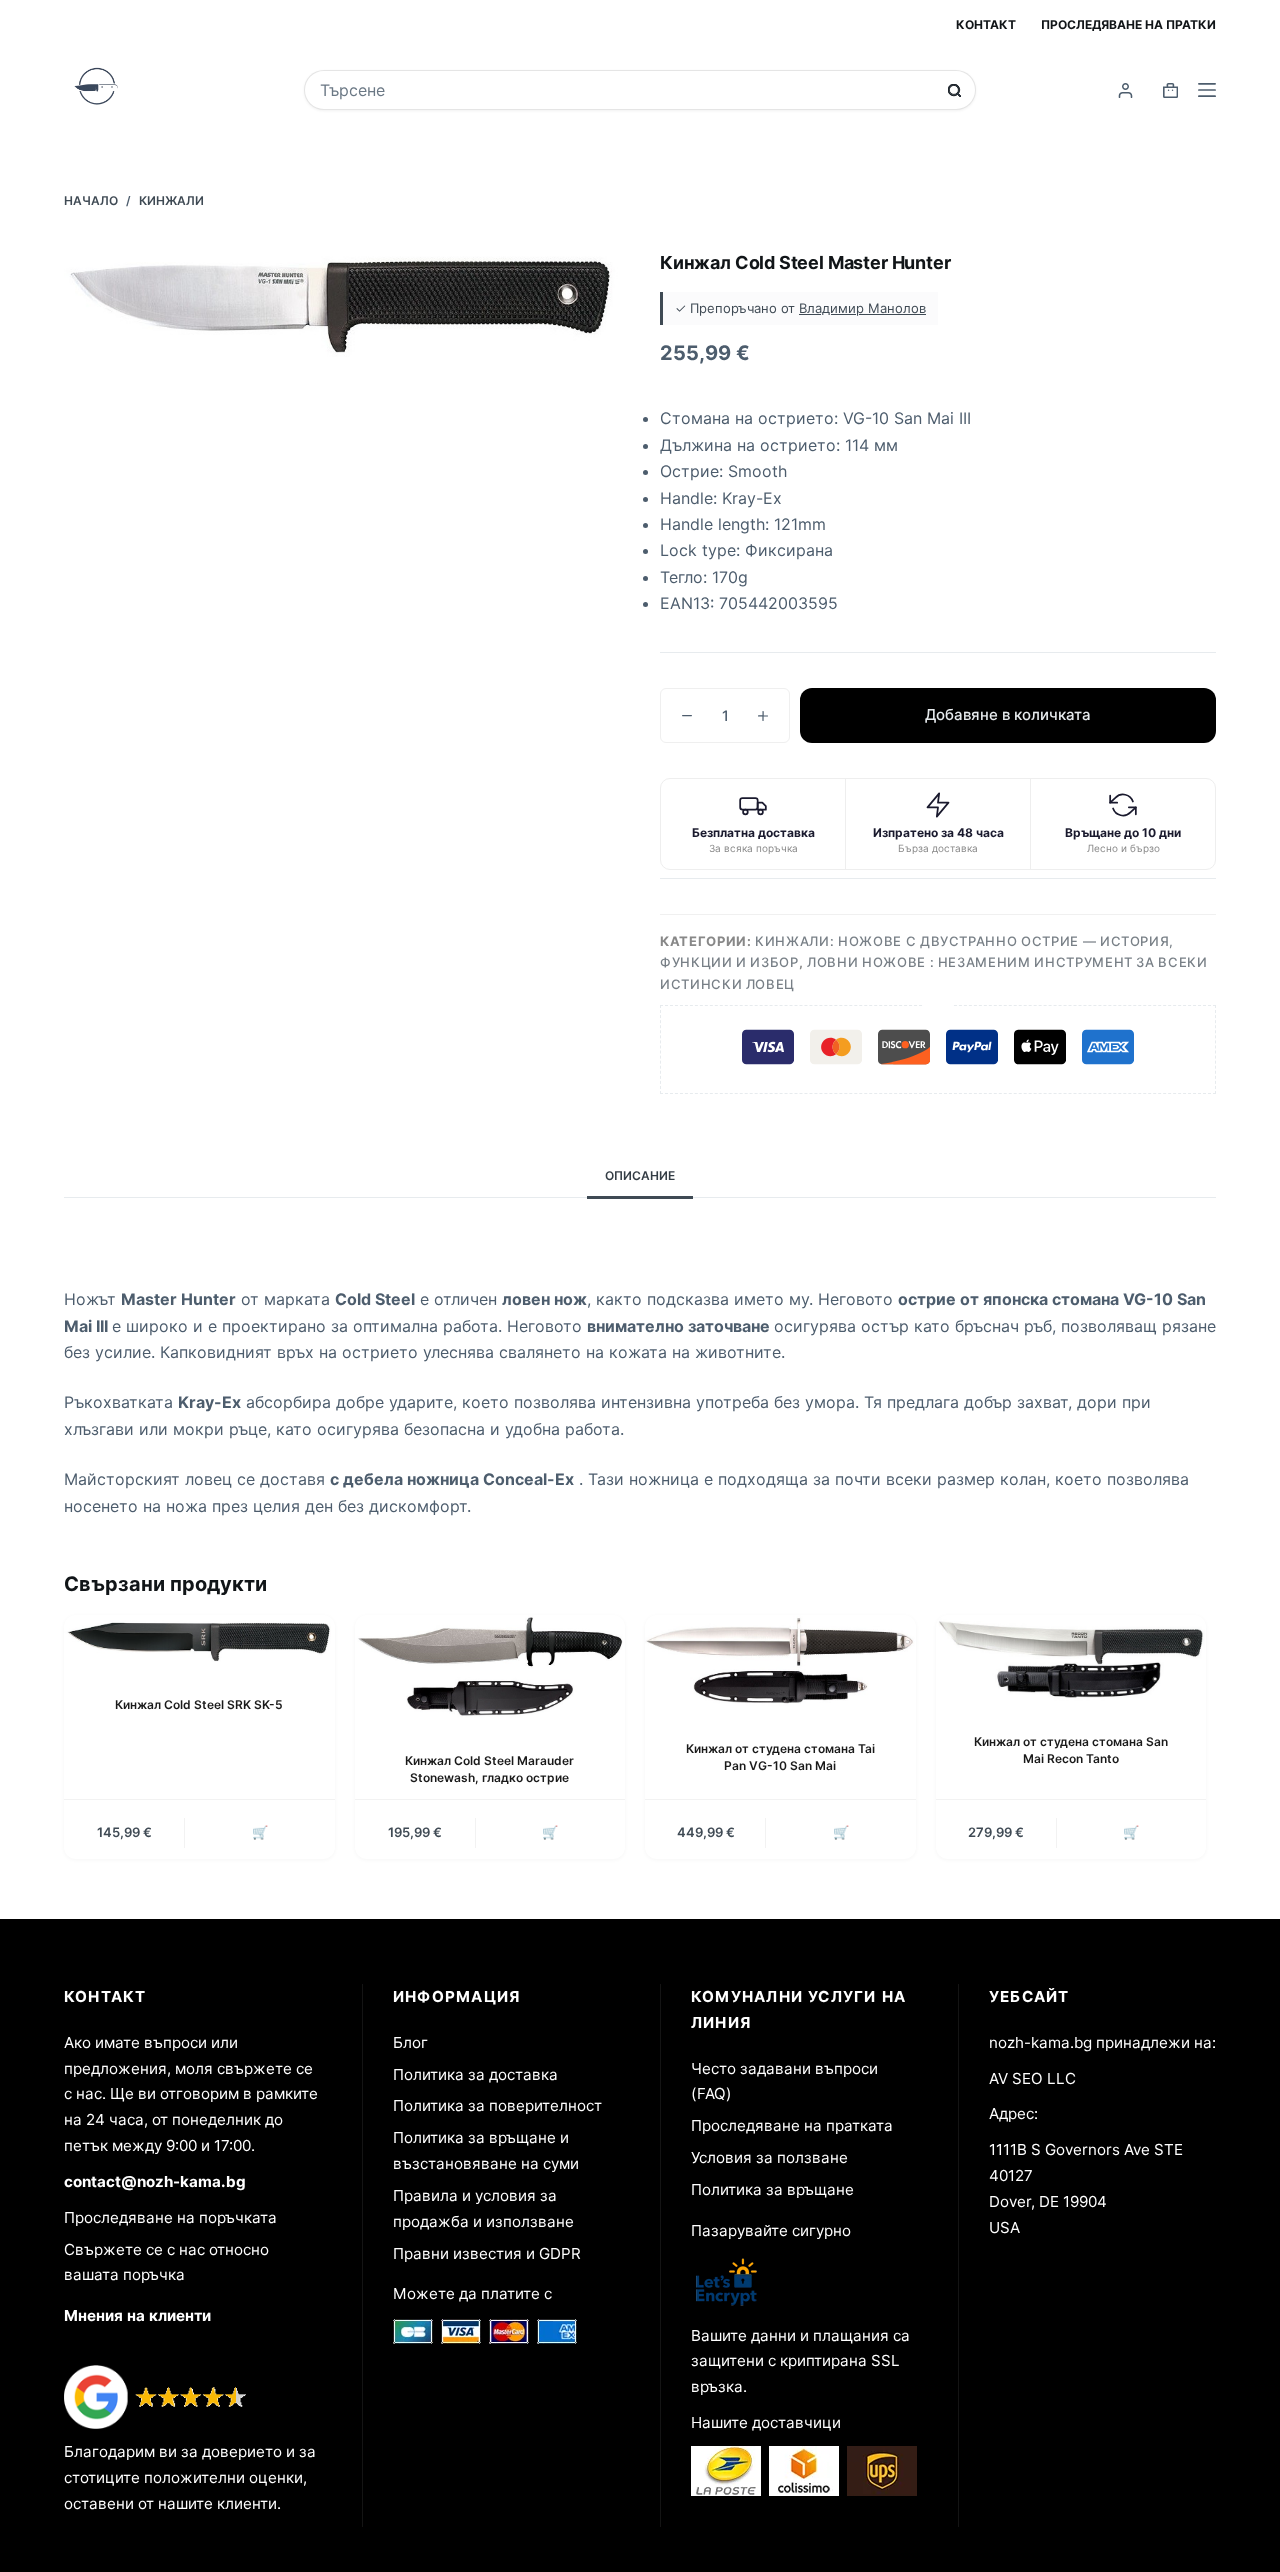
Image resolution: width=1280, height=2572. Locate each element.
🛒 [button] (260, 1832)
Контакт (986, 24)
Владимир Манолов (862, 308)
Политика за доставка (475, 2074)
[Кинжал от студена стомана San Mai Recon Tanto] (1071, 1658)
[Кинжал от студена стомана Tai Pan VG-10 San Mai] (780, 1661)
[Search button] (954, 90)
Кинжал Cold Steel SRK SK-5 (199, 1704)
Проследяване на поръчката (170, 2217)
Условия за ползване (769, 2157)
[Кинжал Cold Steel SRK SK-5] (199, 1639)
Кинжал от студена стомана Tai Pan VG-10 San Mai (780, 1757)
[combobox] (626, 90)
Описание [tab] (640, 1175)
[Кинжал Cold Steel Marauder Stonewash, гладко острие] (490, 1667)
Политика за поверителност (497, 2105)
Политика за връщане (772, 2189)
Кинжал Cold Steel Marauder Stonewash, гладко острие (489, 1769)
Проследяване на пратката (792, 2125)
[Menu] (1207, 90)
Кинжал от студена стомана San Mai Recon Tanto (1071, 1750)
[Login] (1125, 90)
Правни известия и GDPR (487, 2253)
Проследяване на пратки (1128, 24)
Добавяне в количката (1008, 714)
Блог (410, 2042)
